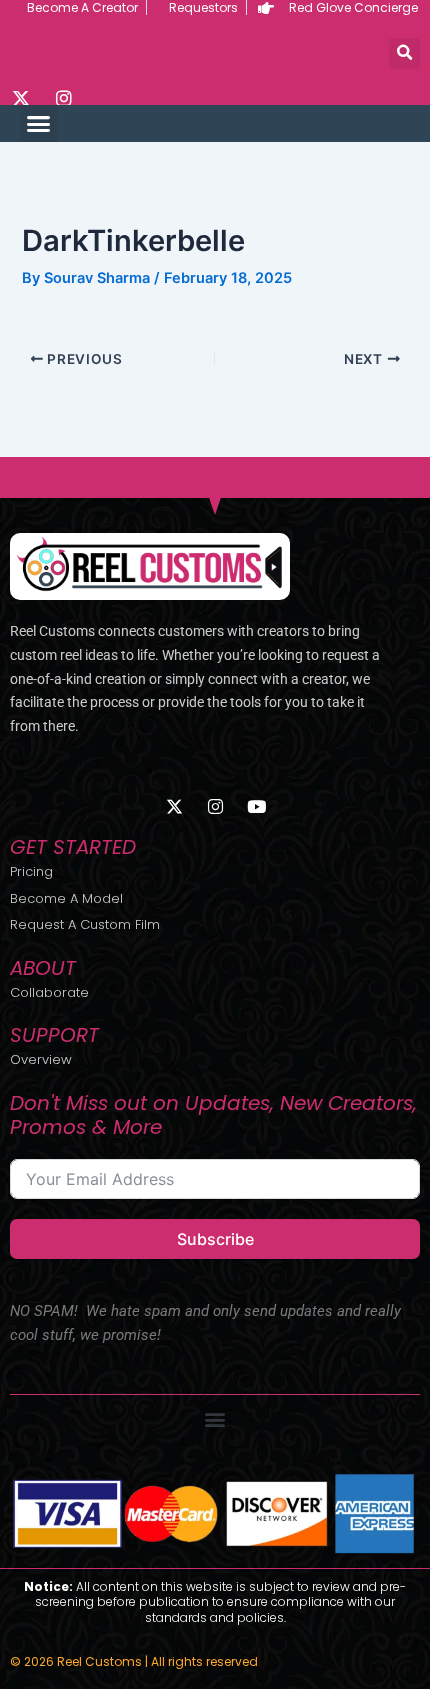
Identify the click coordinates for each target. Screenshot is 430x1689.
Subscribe (215, 1239)
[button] (404, 53)
